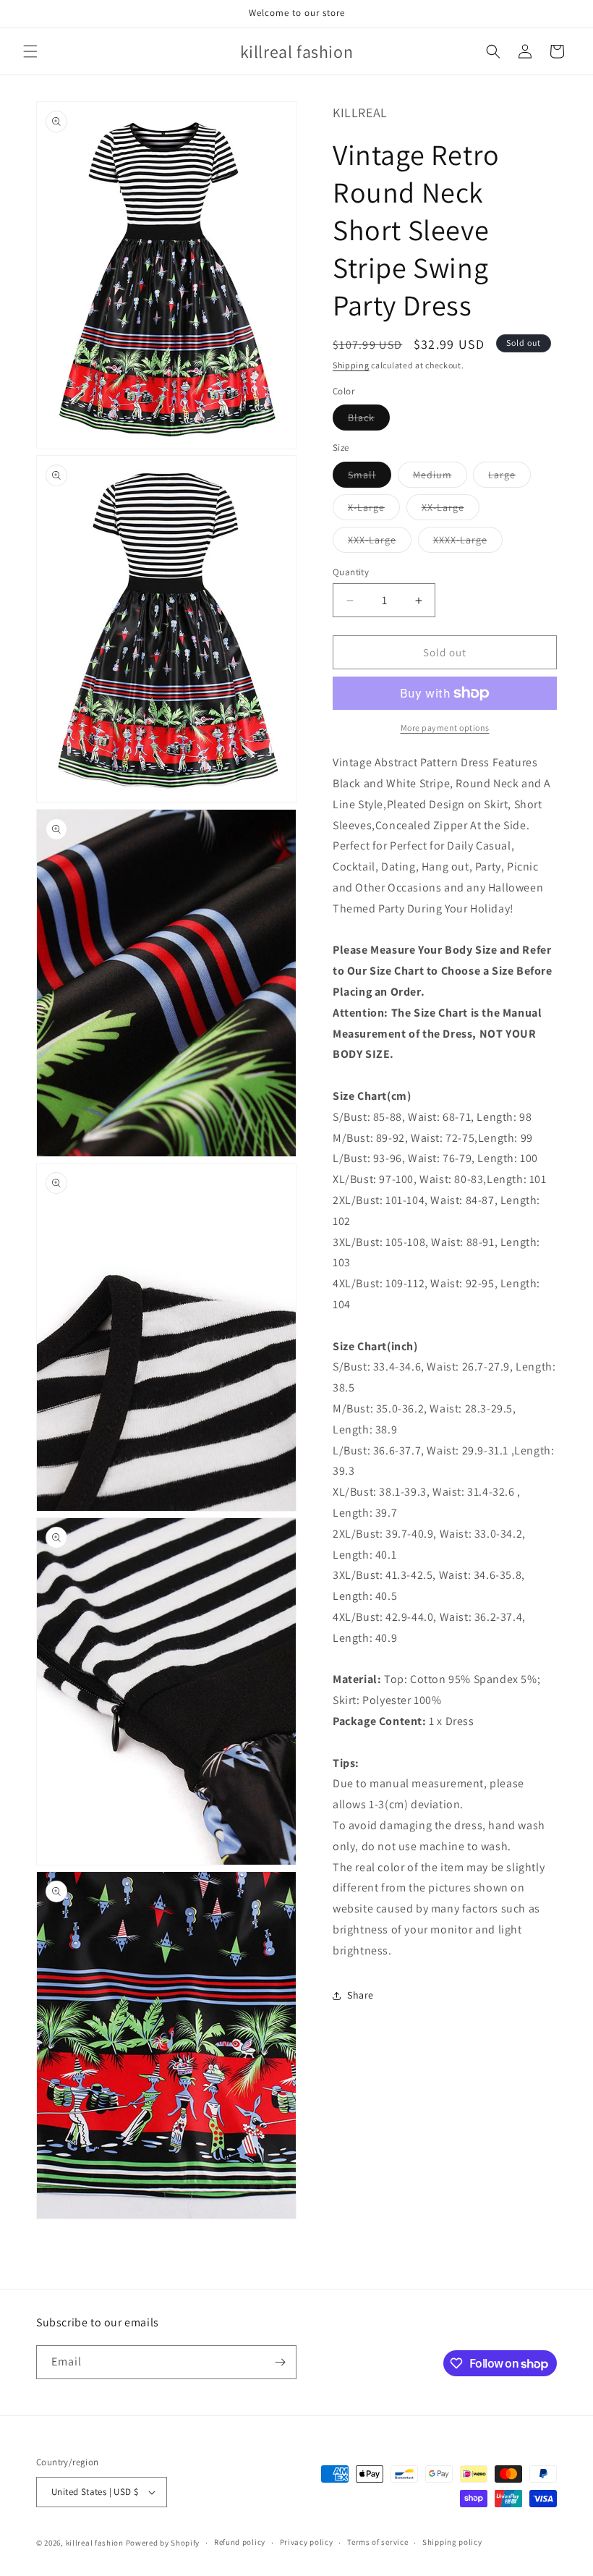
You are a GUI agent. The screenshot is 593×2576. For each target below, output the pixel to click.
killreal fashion (95, 2543)
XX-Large (451, 510)
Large (509, 478)
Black (369, 420)
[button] (30, 51)
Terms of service (377, 2542)
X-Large (374, 510)
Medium (440, 478)
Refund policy (240, 2542)
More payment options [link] (445, 728)
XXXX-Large (468, 543)
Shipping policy (452, 2542)
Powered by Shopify (163, 2543)
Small (370, 478)
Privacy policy (307, 2542)
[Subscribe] (280, 2362)
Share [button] (361, 1995)
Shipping (351, 365)
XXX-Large (380, 543)
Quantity (351, 572)
